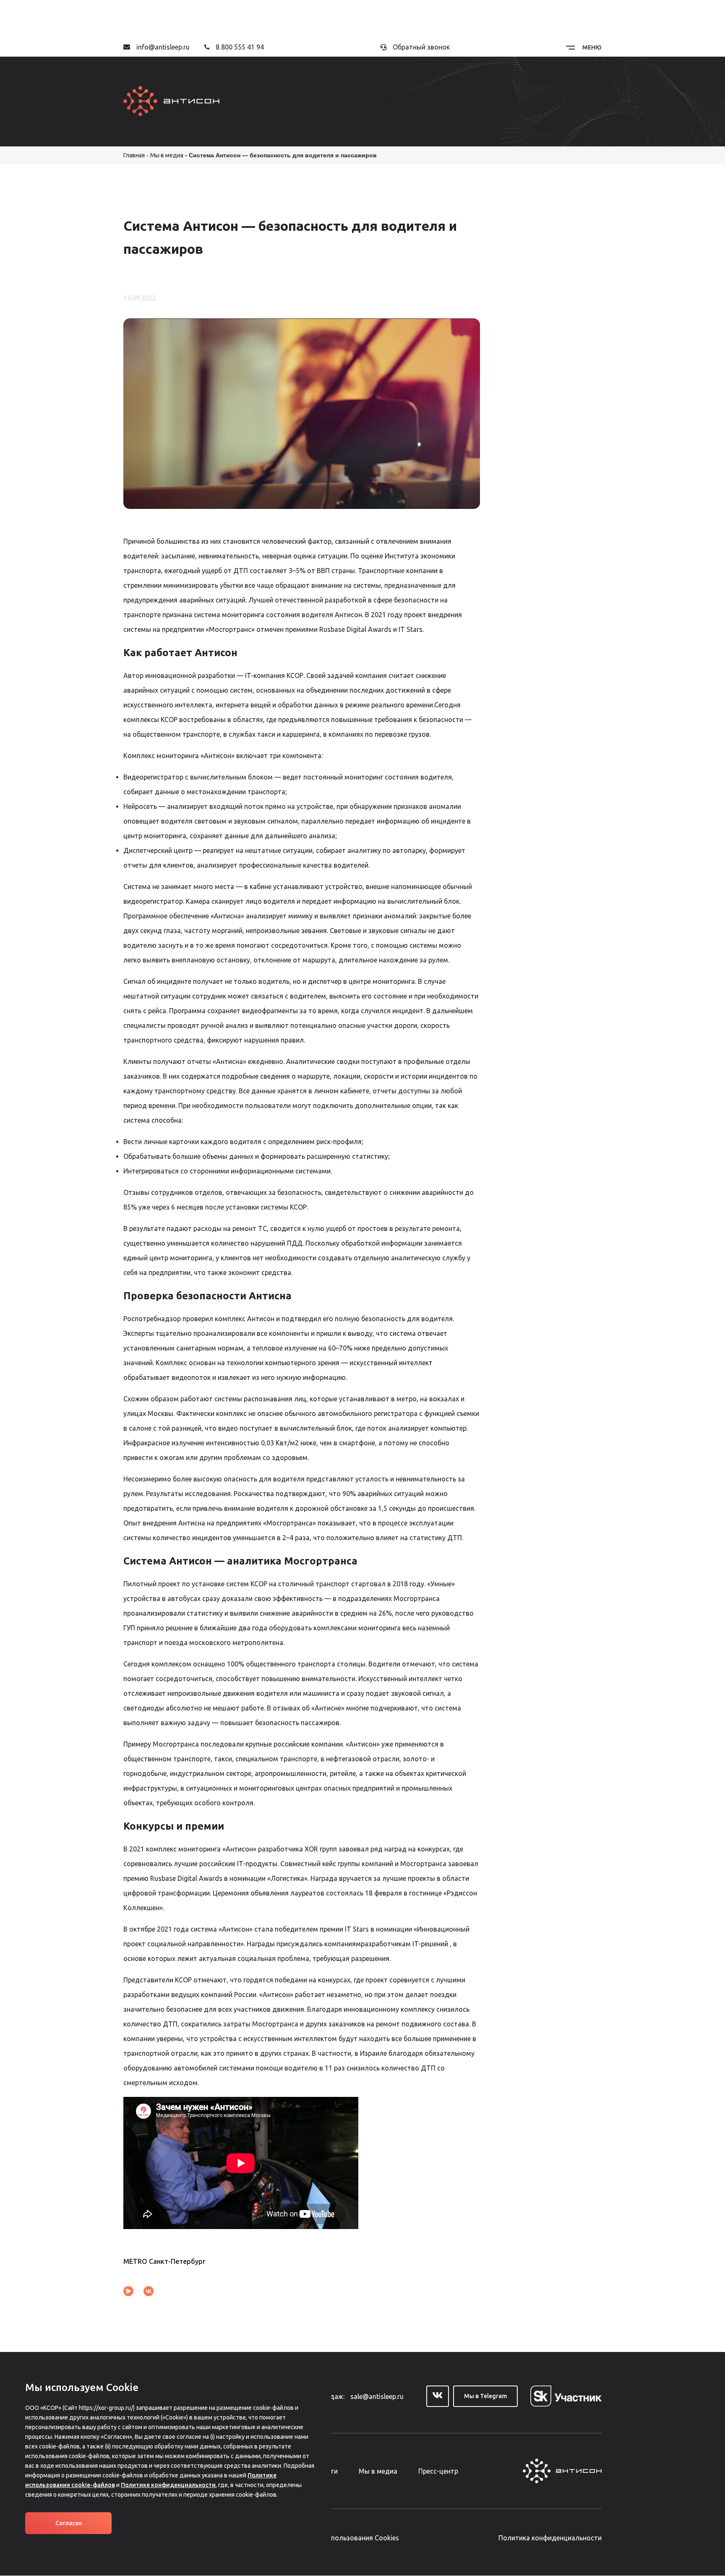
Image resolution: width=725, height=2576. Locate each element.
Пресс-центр (438, 2471)
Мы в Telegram (485, 2396)
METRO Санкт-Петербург (164, 2261)
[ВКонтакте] (149, 2291)
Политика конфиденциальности (550, 2538)
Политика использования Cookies (345, 2538)
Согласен (69, 2523)
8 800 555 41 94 (240, 47)
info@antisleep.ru (163, 47)
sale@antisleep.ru (377, 2396)
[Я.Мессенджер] (128, 2291)
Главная (134, 155)
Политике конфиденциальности (168, 2485)
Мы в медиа (167, 155)
